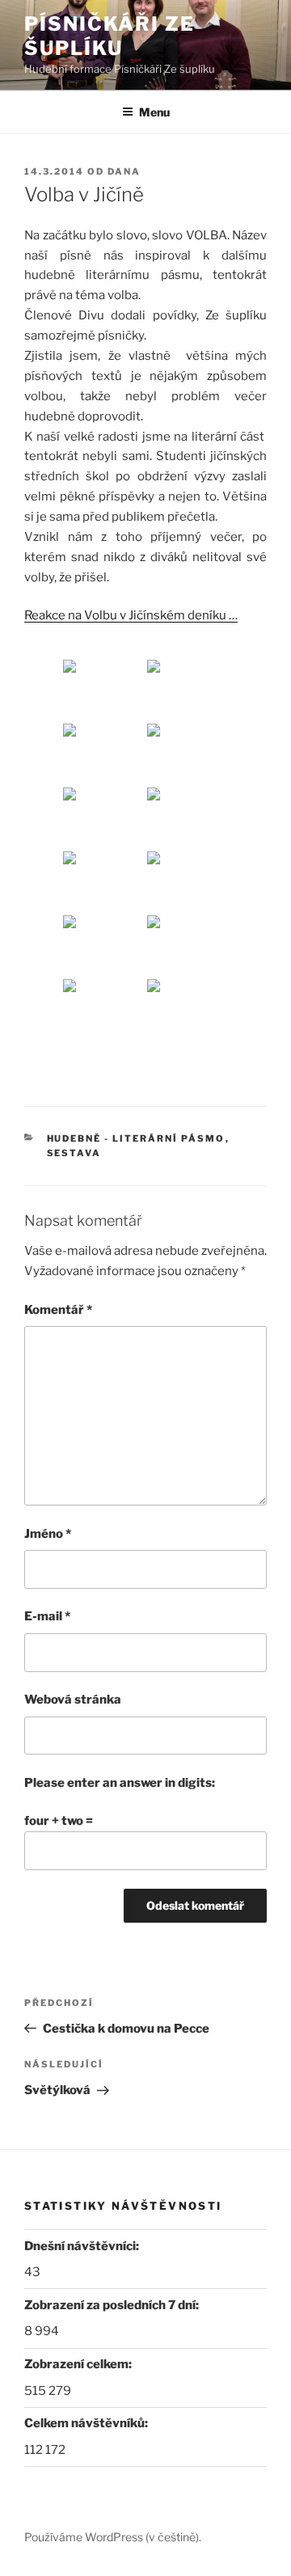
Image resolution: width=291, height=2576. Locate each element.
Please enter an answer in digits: (120, 1783)
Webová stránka (73, 1700)
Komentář (58, 1310)
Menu (154, 112)
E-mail (47, 1616)
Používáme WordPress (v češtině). (113, 2537)
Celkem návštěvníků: (87, 2423)
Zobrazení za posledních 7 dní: (113, 2305)
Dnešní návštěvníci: (83, 2246)
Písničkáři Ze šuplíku (110, 36)
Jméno (48, 1534)
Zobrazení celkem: (79, 2364)
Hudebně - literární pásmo (136, 1138)
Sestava (74, 1153)
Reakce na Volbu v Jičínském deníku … (131, 615)
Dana (124, 171)
